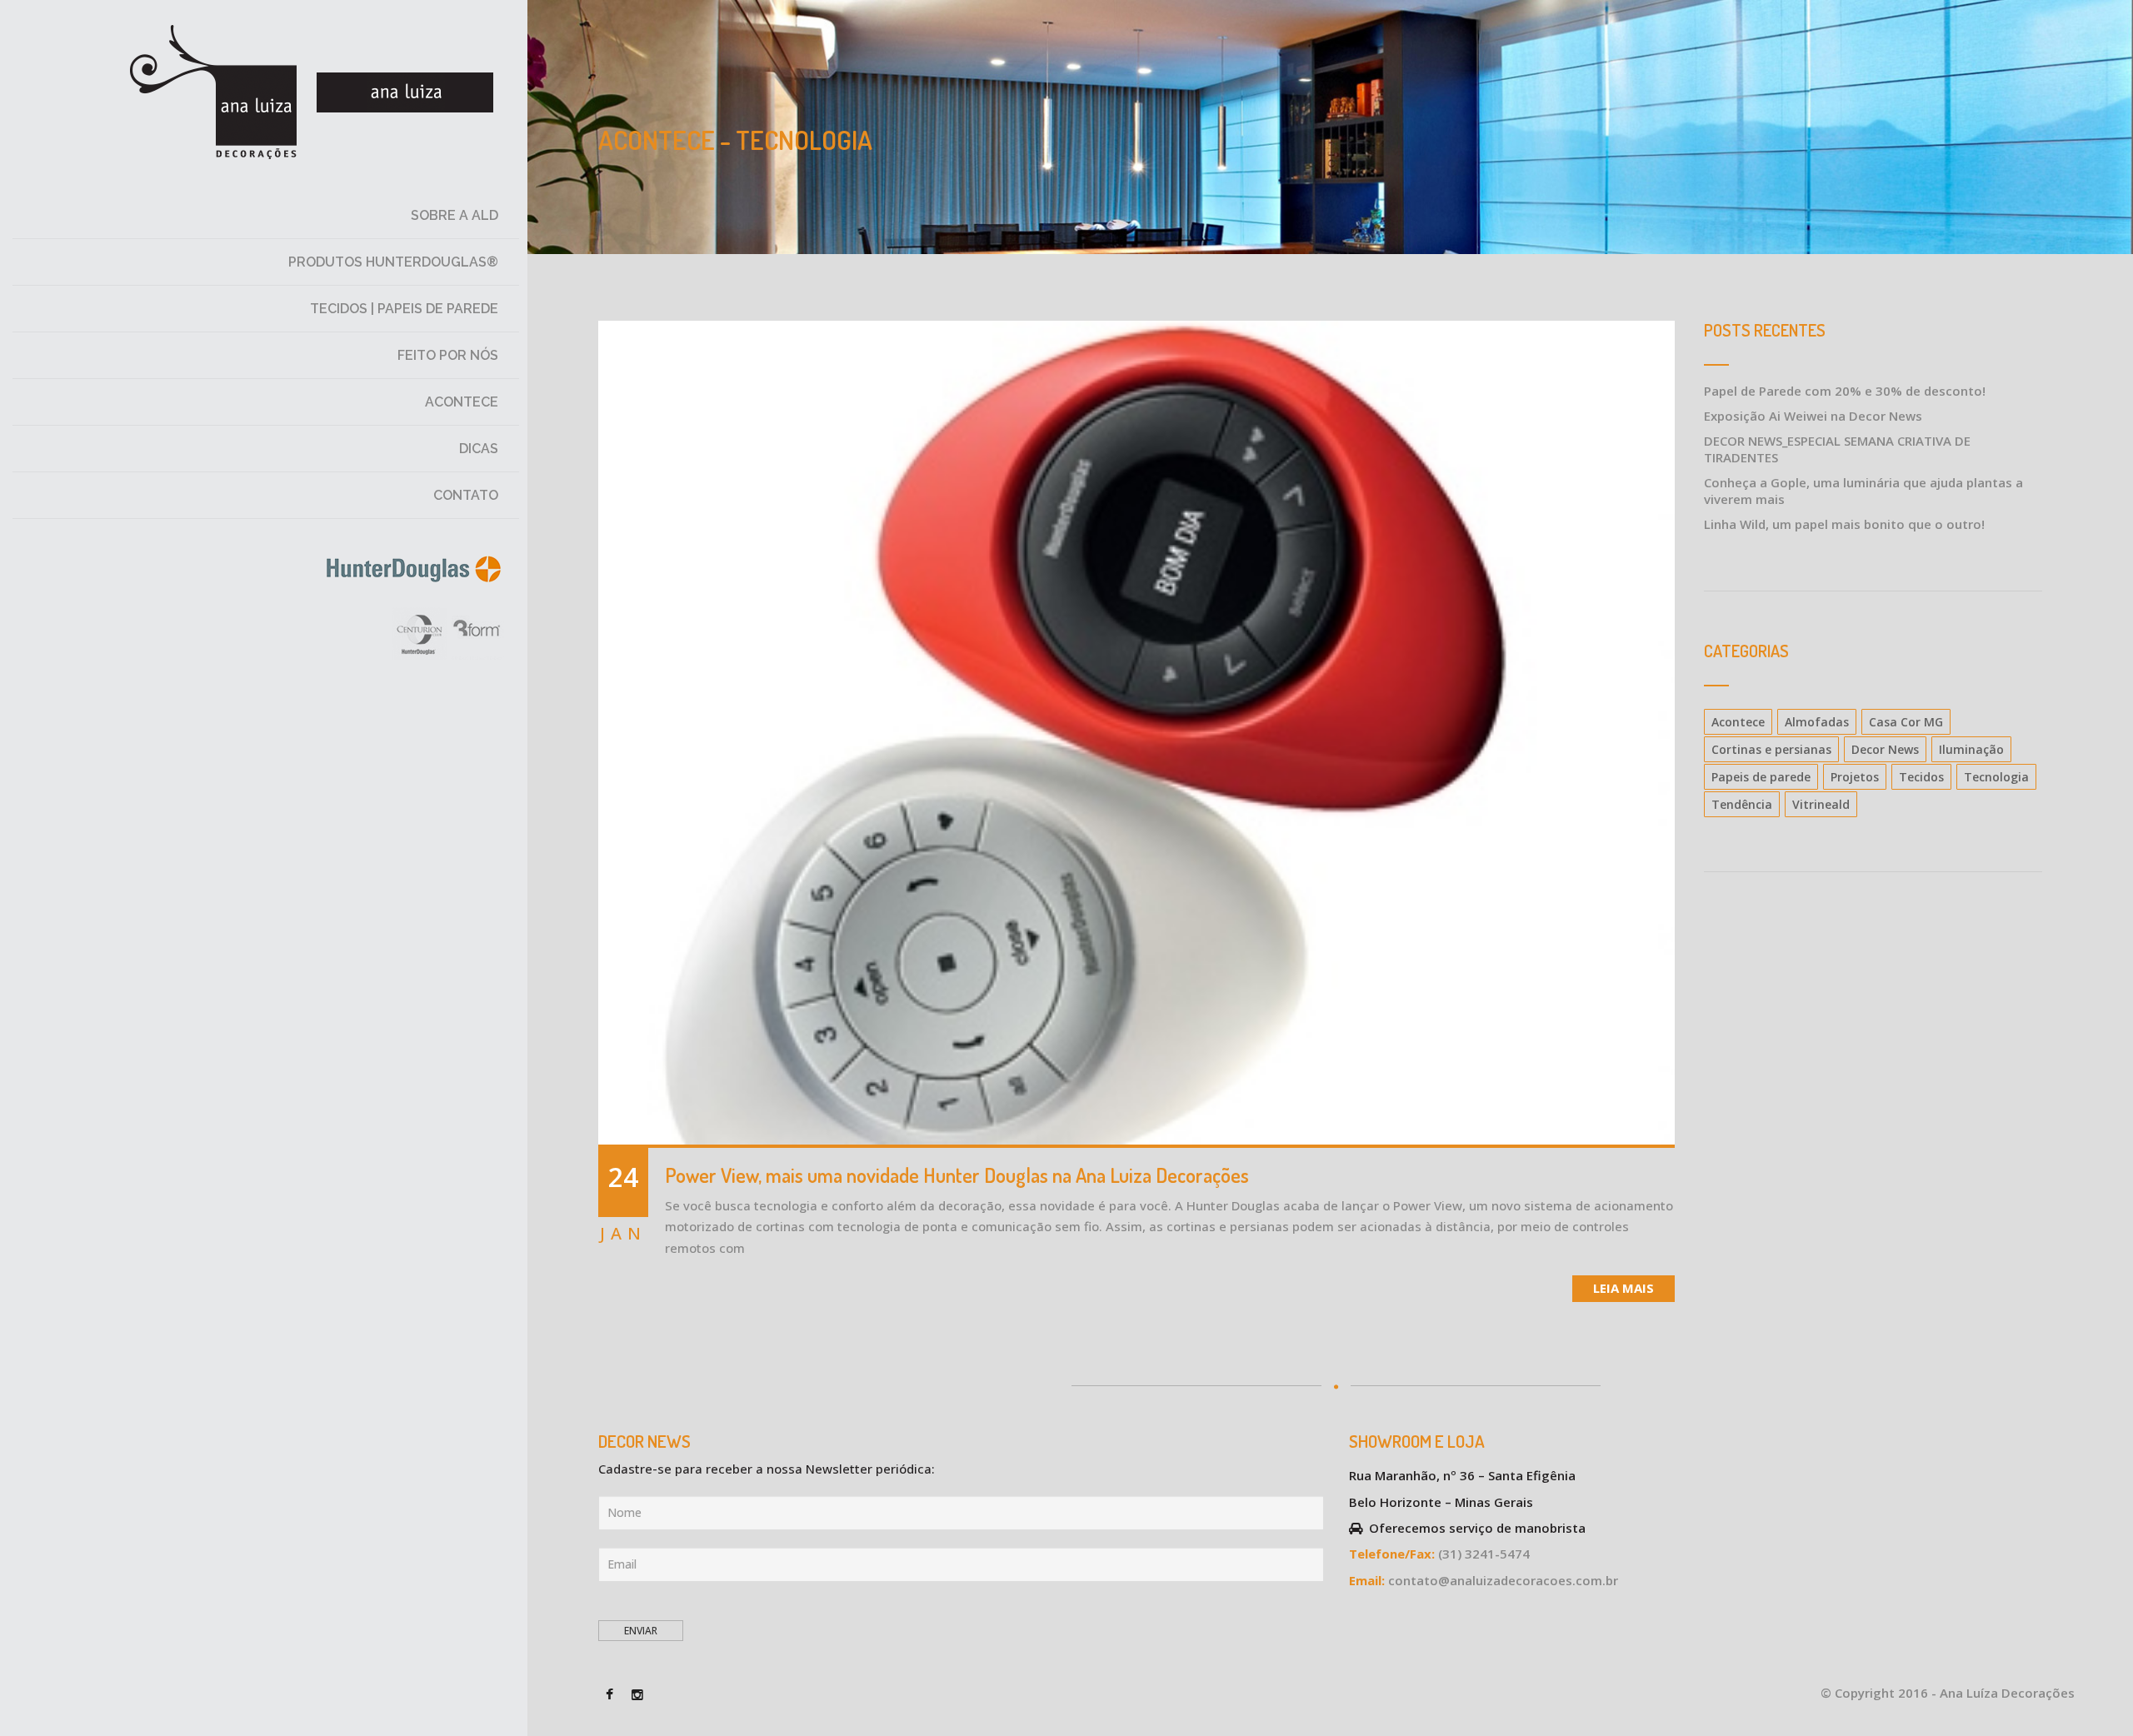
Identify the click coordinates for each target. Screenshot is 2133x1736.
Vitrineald (1821, 804)
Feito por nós (448, 355)
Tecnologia (1996, 777)
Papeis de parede (1761, 777)
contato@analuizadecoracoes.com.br (1503, 1580)
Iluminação (1971, 749)
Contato (466, 495)
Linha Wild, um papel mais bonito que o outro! (1844, 524)
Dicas (479, 449)
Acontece (462, 402)
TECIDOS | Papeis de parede (404, 309)
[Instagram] (637, 1693)
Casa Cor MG (1906, 722)
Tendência (1742, 804)
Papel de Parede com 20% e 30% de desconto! (1845, 391)
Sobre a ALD (455, 215)
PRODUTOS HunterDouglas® (393, 262)
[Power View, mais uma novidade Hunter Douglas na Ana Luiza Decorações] (1137, 734)
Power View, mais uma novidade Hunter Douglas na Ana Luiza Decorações (957, 1175)
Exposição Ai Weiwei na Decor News (1813, 416)
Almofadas (1817, 722)
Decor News (1885, 749)
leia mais (1623, 1288)
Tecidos (1921, 777)
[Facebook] (610, 1693)
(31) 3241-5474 (1484, 1554)
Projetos (1855, 777)
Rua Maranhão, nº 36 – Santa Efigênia (1462, 1475)
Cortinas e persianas (1771, 749)
